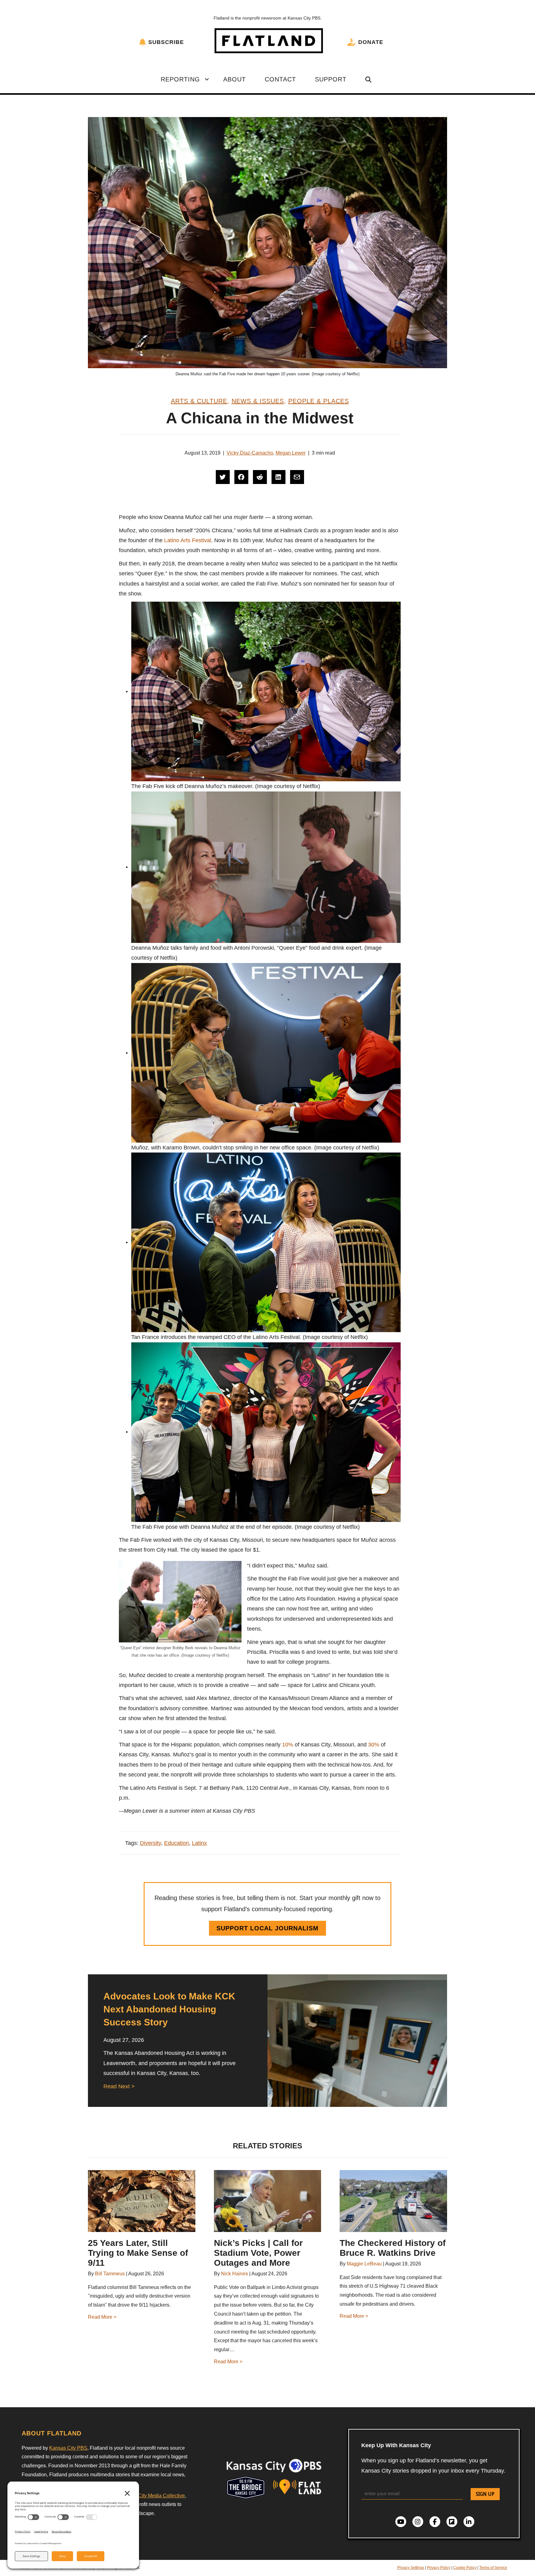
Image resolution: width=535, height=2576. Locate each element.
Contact (280, 79)
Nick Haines (235, 2274)
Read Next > (119, 2086)
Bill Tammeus (110, 2274)
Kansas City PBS (68, 2448)
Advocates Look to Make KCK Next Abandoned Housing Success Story (169, 2009)
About (235, 79)
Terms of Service (493, 2568)
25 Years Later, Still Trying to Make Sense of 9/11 (138, 2253)
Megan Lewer (291, 453)
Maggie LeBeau (364, 2264)
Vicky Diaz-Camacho (250, 453)
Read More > (102, 2317)
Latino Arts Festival (188, 540)
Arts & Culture (199, 401)
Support (331, 79)
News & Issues (258, 401)
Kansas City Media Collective (152, 2496)
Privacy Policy (439, 2568)
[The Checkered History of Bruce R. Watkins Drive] (393, 2201)
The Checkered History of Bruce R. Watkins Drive (393, 2248)
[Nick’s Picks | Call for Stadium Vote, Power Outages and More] (268, 2201)
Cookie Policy (465, 2568)
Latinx (199, 1843)
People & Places (319, 401)
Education (176, 1843)
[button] (207, 79)
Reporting (180, 79)
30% (374, 1745)
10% (288, 1745)
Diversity (150, 1843)
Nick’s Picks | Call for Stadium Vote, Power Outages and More (258, 2253)
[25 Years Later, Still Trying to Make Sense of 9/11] (142, 2201)
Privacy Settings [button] (411, 2568)
